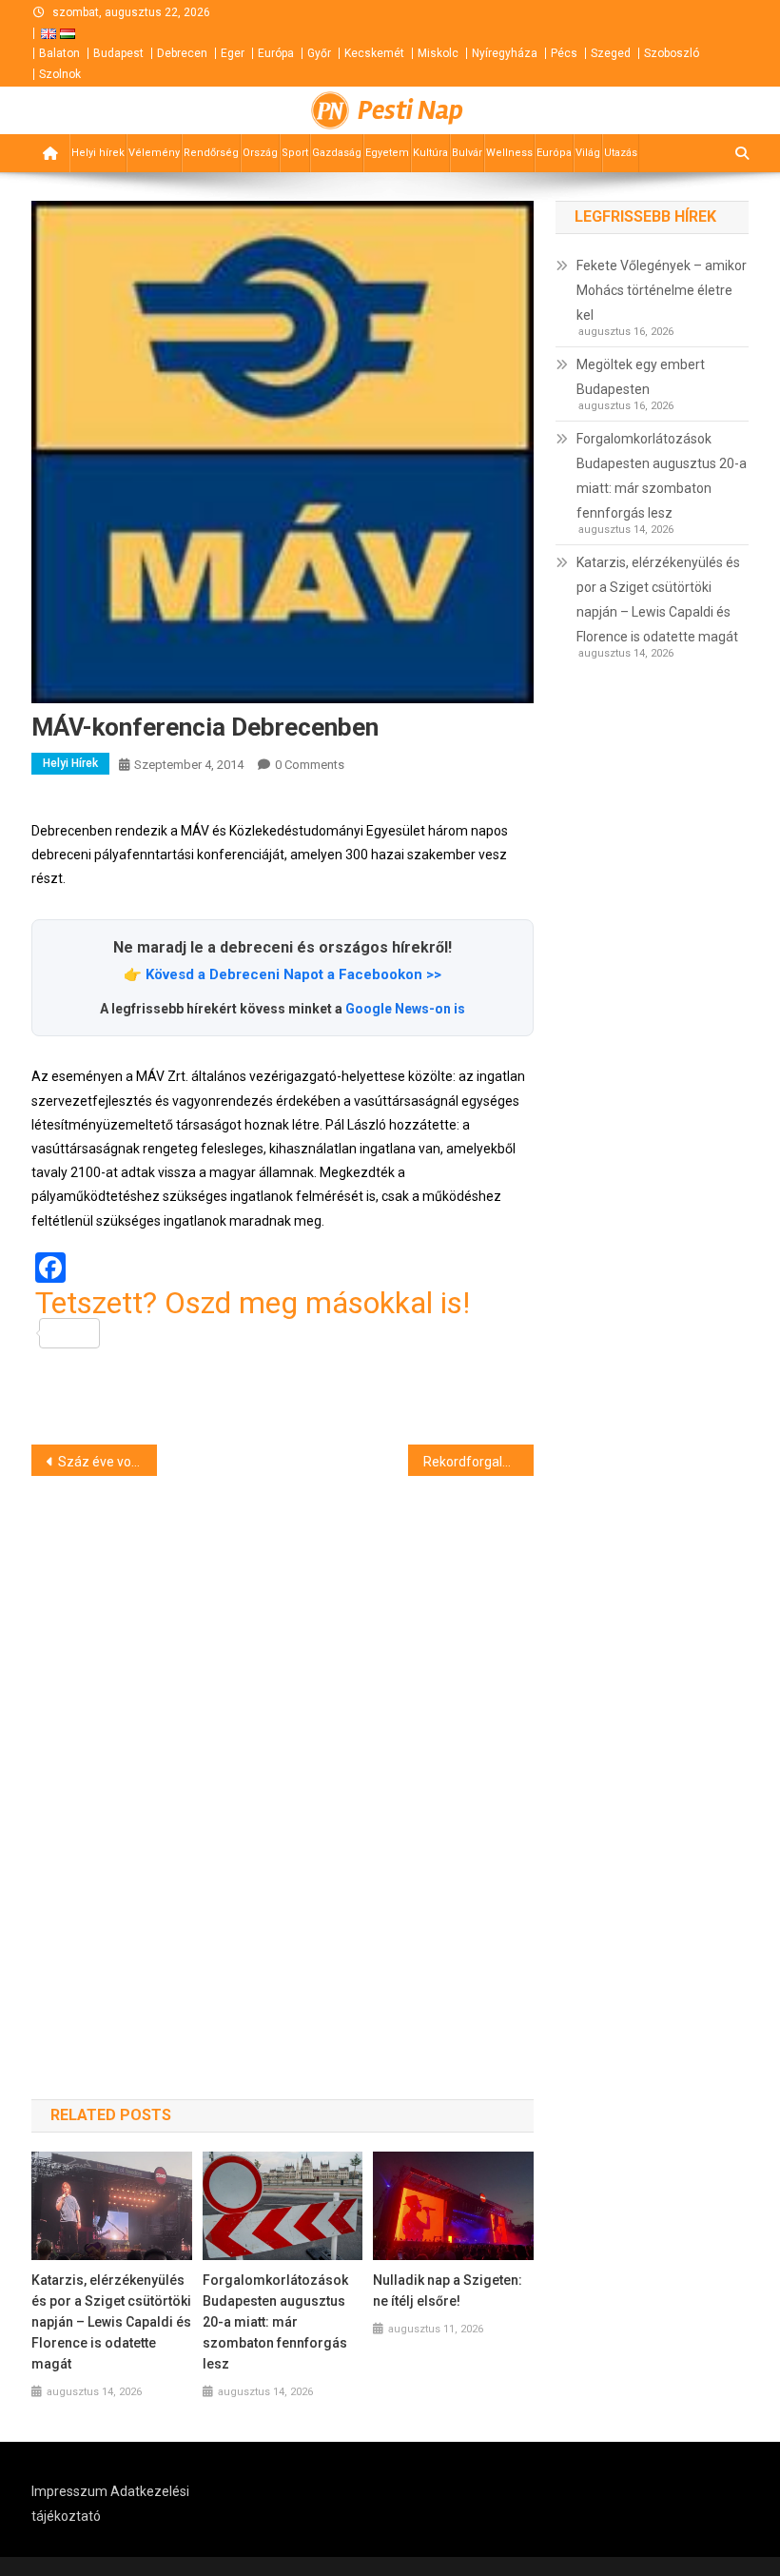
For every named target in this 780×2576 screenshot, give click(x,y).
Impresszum (69, 2491)
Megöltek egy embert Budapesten (641, 377)
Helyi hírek (98, 153)
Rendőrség (211, 153)
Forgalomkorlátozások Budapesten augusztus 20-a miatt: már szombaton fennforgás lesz (275, 2322)
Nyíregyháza (505, 53)
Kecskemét (374, 53)
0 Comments (310, 765)
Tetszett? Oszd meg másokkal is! (253, 1304)
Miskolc (438, 53)
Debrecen (182, 53)
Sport (295, 153)
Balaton (59, 53)
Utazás (621, 153)
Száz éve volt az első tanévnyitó (107, 1462)
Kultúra (430, 153)
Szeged (611, 53)
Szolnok (60, 74)
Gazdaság (337, 153)
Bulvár (467, 153)
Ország (260, 153)
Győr (319, 53)
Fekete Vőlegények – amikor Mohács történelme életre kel (662, 290)
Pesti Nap (410, 110)
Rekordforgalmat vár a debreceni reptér (478, 1462)
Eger (233, 53)
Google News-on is (405, 1009)
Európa (276, 53)
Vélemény (154, 153)
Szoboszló (672, 53)
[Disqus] (283, 1754)
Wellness (509, 153)
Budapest (118, 53)
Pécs (564, 53)
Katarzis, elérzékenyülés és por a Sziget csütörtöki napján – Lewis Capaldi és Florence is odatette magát (111, 2322)
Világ (588, 153)
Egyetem (387, 153)
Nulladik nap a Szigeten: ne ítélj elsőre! (448, 2291)
